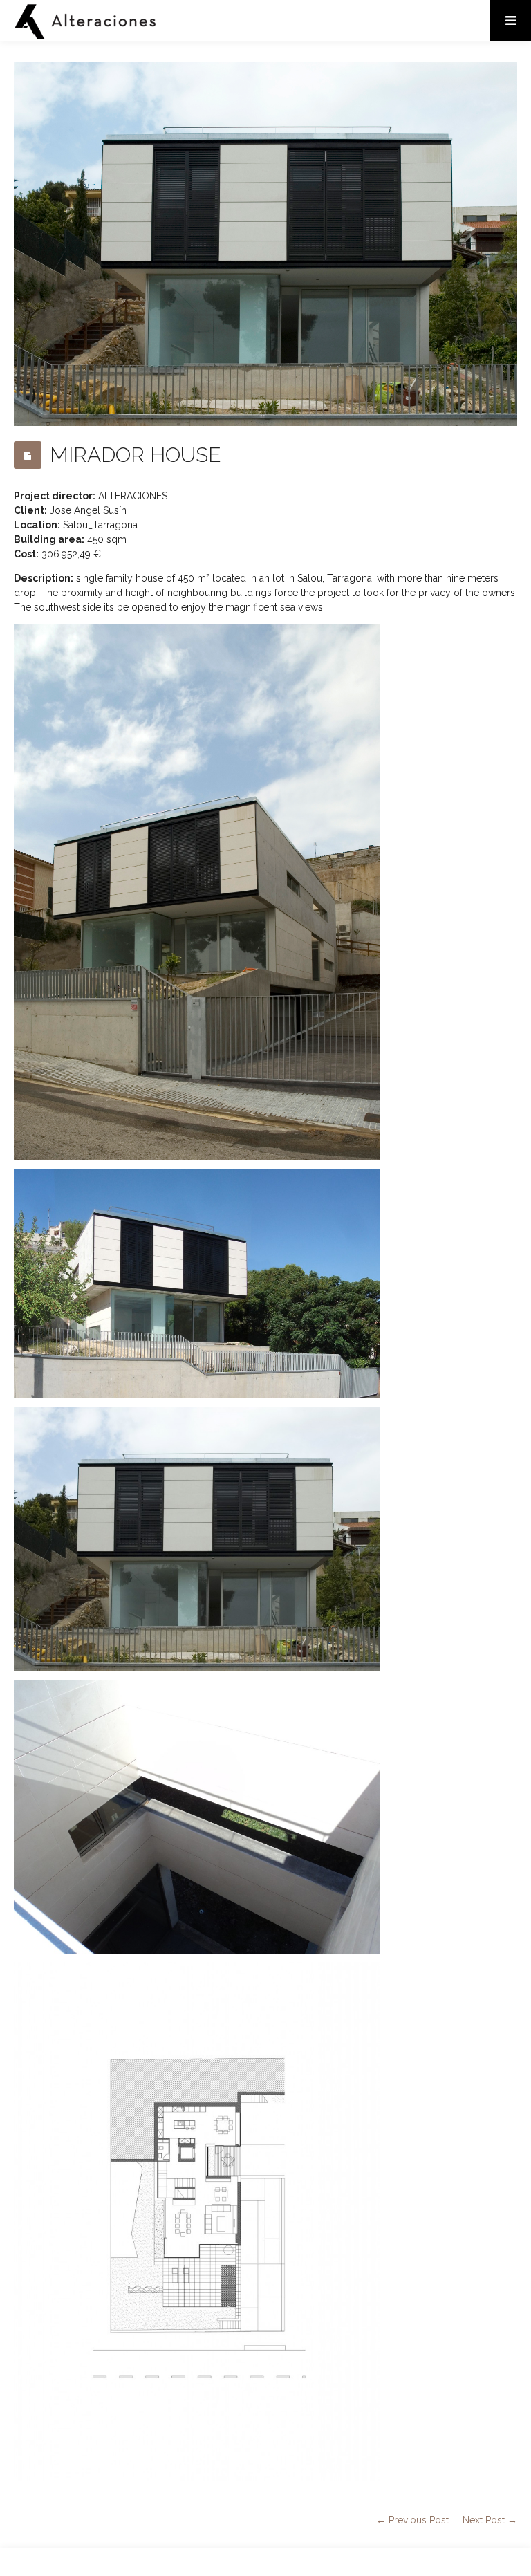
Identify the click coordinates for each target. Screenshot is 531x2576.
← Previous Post (412, 2520)
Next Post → (490, 2520)
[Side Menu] (510, 21)
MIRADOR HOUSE (136, 455)
